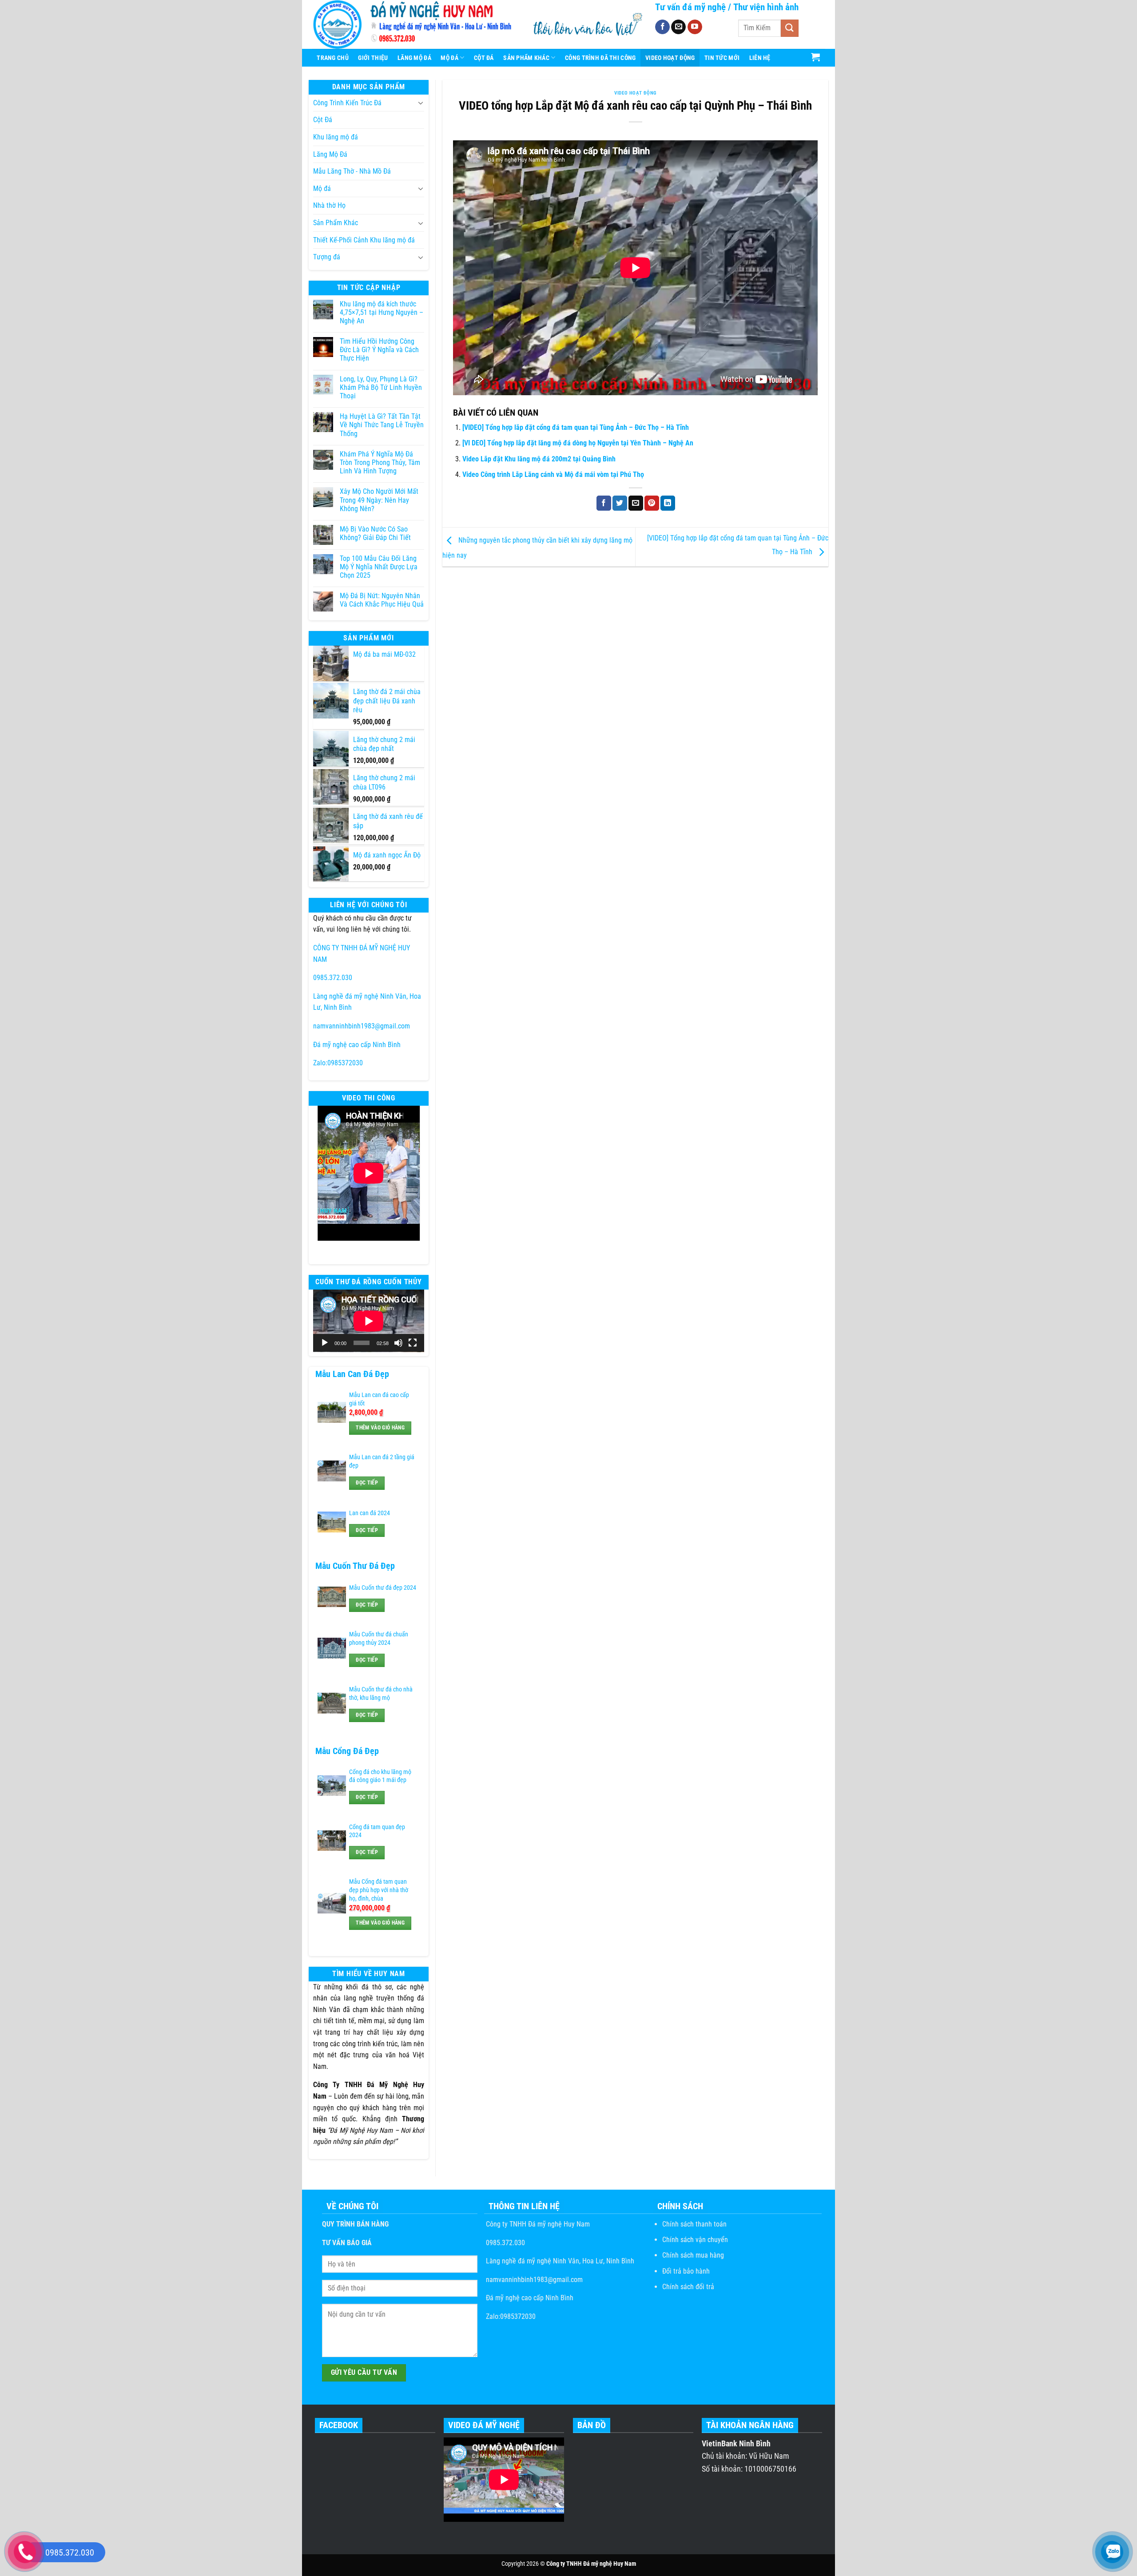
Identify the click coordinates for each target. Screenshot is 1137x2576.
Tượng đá (327, 257)
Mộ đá (322, 189)
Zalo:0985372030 (338, 1063)
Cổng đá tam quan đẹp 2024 (377, 1831)
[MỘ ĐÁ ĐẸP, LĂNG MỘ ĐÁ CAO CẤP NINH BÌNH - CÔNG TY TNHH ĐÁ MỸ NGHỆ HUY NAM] (415, 24)
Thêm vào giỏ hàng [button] (380, 1428)
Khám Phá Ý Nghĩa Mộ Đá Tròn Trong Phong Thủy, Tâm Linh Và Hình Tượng (380, 462)
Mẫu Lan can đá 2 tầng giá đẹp (382, 1461)
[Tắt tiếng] (398, 1343)
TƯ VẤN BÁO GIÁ (347, 2243)
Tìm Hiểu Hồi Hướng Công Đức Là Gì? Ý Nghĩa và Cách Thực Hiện (379, 350)
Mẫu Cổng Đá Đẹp (347, 1751)
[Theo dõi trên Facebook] (662, 27)
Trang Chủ (333, 58)
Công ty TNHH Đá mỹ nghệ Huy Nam (537, 2224)
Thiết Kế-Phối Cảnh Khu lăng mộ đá (364, 240)
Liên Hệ (760, 58)
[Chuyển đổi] (421, 103)
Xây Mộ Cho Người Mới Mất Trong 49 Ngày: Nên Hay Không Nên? (379, 500)
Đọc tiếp (367, 1483)
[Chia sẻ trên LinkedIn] (668, 503)
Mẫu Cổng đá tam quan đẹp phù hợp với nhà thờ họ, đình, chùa (379, 1890)
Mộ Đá (449, 58)
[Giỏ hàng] (816, 57)
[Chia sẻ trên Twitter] (620, 503)
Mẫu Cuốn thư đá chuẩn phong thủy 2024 (379, 1639)
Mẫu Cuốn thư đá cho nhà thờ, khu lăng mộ (381, 1694)
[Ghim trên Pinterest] (652, 503)
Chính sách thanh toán (694, 2224)
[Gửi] (790, 28)
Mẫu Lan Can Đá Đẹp (352, 1374)
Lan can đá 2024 (370, 1513)
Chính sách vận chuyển (695, 2240)
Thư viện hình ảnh (766, 7)
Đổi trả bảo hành (686, 2271)
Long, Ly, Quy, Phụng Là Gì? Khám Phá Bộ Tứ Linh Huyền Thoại (381, 387)
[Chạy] (325, 1343)
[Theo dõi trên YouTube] (695, 27)
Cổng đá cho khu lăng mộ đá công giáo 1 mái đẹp (380, 1776)
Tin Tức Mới (722, 58)
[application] (369, 1321)
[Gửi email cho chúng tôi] (678, 27)
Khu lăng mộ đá (336, 137)
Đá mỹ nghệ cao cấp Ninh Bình (357, 1045)
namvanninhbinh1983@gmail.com (362, 1026)
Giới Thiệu (373, 58)
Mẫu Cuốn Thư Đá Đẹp (355, 1566)
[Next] (411, 1183)
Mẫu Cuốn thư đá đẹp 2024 (383, 1588)
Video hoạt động (670, 58)
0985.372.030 (333, 978)
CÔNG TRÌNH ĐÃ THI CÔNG (600, 58)
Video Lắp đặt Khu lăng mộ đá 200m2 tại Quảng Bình (539, 459)
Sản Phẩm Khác (526, 58)
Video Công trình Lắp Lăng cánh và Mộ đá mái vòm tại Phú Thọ (553, 474)
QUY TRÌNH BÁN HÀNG (355, 2224)
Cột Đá (484, 58)
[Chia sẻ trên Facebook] (604, 503)
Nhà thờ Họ (329, 205)
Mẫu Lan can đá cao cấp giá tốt (379, 1399)
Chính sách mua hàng (693, 2255)
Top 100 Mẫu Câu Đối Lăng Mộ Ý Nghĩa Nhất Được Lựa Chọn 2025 (379, 567)
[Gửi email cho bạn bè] (636, 503)
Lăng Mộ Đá (414, 58)
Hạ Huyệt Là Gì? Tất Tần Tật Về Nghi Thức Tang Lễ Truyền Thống (382, 425)
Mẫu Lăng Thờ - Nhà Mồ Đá (352, 171)
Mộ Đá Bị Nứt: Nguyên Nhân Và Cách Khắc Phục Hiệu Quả (382, 600)
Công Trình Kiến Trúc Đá (347, 103)
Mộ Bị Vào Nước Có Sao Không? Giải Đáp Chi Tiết (375, 533)
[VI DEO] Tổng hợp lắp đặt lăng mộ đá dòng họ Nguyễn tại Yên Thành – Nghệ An (578, 443)
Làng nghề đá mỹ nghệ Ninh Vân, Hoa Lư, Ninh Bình (559, 2261)
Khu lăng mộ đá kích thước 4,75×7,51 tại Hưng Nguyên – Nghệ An (382, 312)
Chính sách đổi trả (688, 2287)
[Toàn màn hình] (413, 1343)
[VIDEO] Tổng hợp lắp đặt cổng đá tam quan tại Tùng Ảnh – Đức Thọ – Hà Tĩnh (576, 427)
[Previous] (326, 1183)
